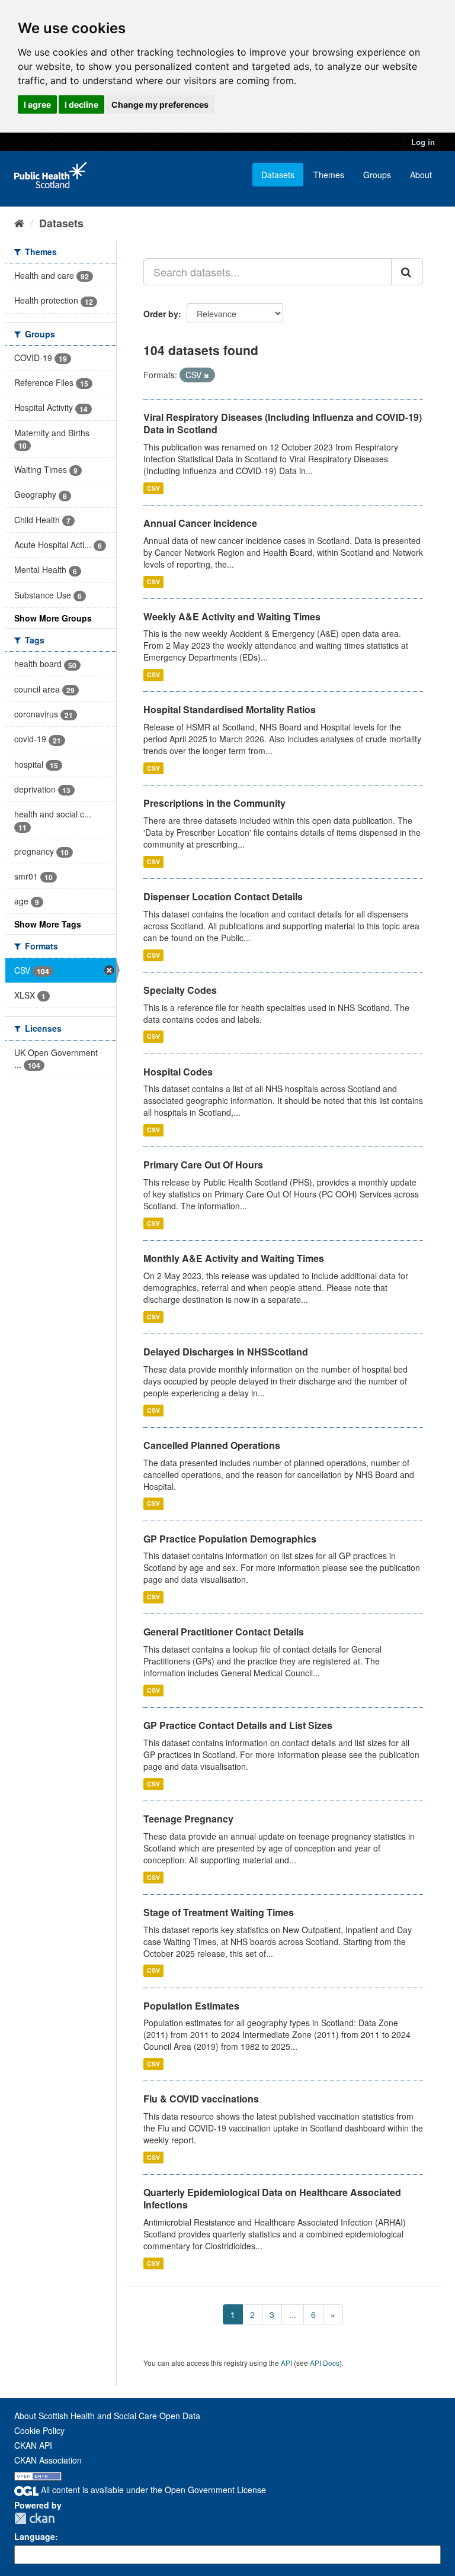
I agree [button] (37, 104)
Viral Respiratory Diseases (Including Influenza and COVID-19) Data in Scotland (283, 423)
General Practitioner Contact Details (224, 1632)
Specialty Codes (180, 990)
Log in (423, 142)
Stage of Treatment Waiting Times (219, 1912)
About (421, 175)
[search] (407, 272)
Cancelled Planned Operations (212, 1445)
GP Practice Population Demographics (230, 1539)
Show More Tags (48, 924)
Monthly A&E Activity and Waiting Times (234, 1258)
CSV (153, 488)
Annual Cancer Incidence (200, 523)
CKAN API (33, 2445)
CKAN (34, 2518)
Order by (161, 314)
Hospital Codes (178, 1072)
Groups (377, 175)
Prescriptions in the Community (214, 803)
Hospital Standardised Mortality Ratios (230, 709)
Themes (329, 175)
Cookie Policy (39, 2430)
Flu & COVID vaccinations (201, 2099)
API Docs (325, 2363)
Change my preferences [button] (160, 104)
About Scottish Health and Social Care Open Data (107, 2416)
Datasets (278, 175)
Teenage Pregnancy (188, 1819)
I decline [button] (81, 104)
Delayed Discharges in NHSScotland (226, 1352)
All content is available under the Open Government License (152, 2490)
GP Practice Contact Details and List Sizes (238, 1725)
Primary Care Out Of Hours (203, 1165)
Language (35, 2536)
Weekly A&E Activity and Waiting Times (232, 616)
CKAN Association (48, 2460)
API (286, 2363)
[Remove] (206, 375)
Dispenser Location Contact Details (223, 896)
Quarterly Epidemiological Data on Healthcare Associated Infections (272, 2198)
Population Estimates (191, 2006)
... (293, 2314)
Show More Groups (53, 618)
